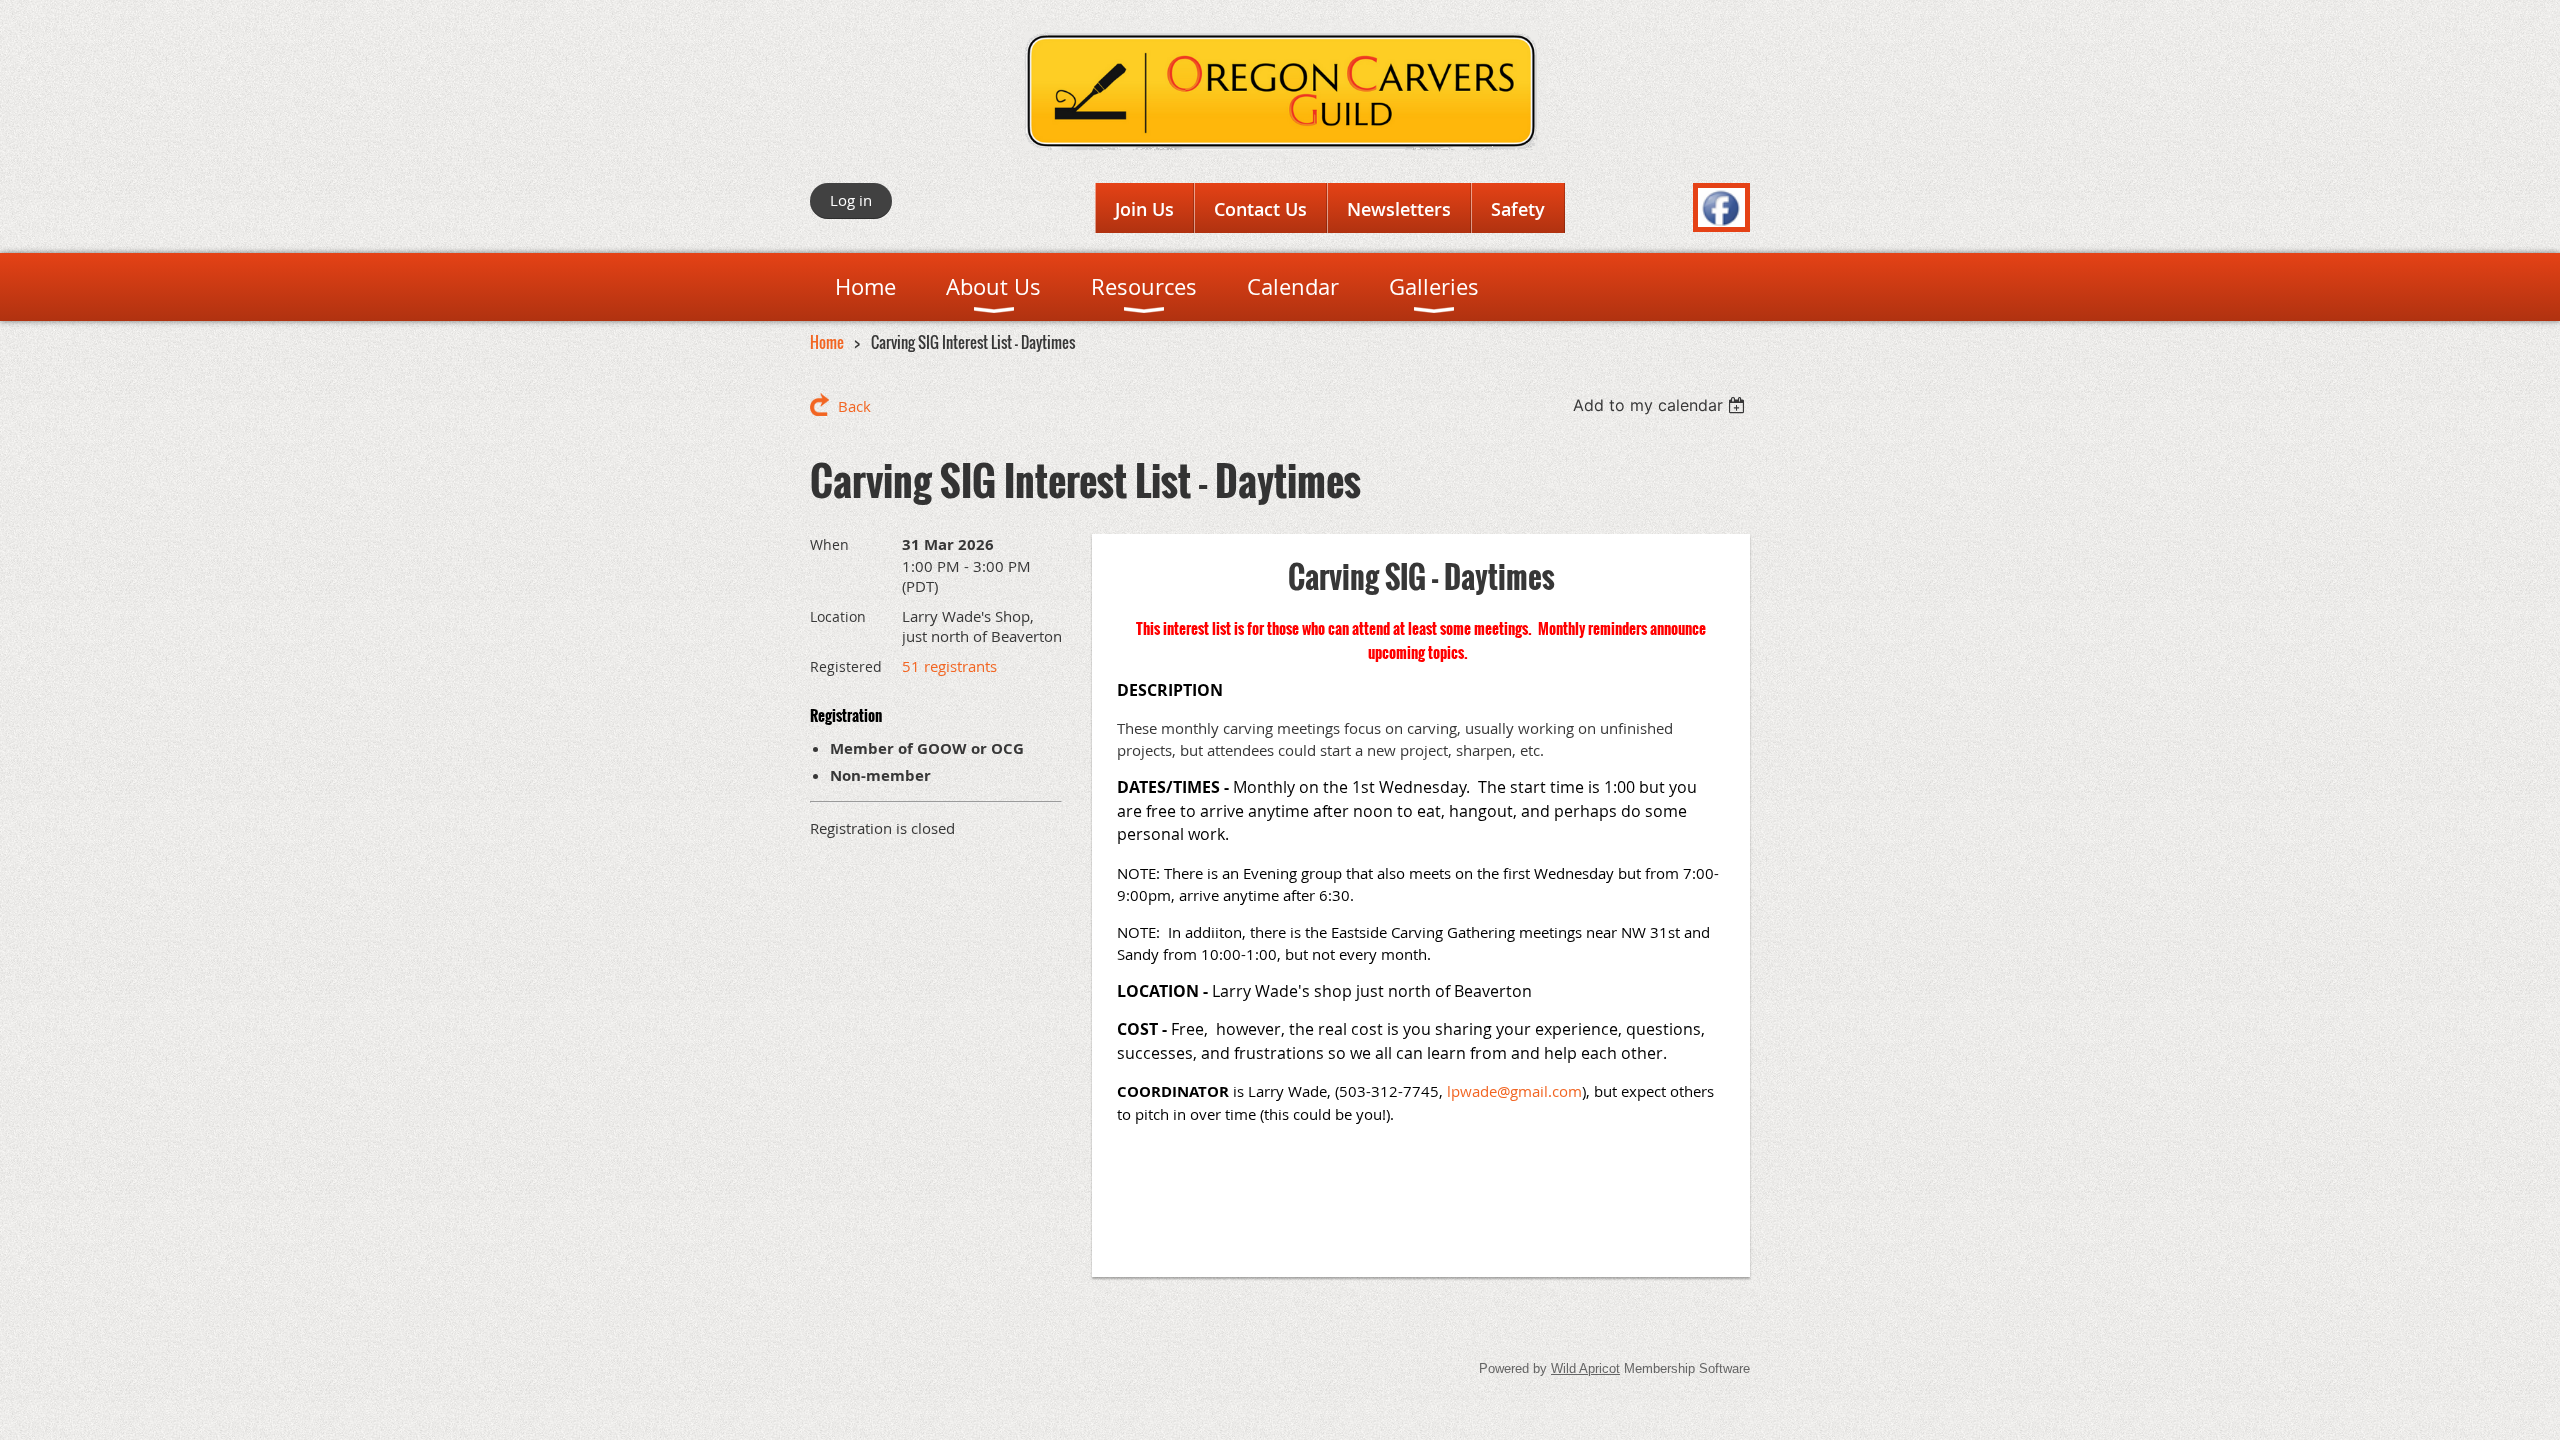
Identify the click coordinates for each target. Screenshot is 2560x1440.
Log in (851, 200)
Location (838, 616)
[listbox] (1661, 405)
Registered (846, 666)
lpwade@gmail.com (1514, 1091)
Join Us (1144, 209)
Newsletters (1399, 209)
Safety (1518, 209)
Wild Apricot (1585, 1368)
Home (827, 342)
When (829, 544)
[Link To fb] (1721, 221)
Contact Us (1260, 209)
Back (854, 406)
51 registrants (949, 666)
